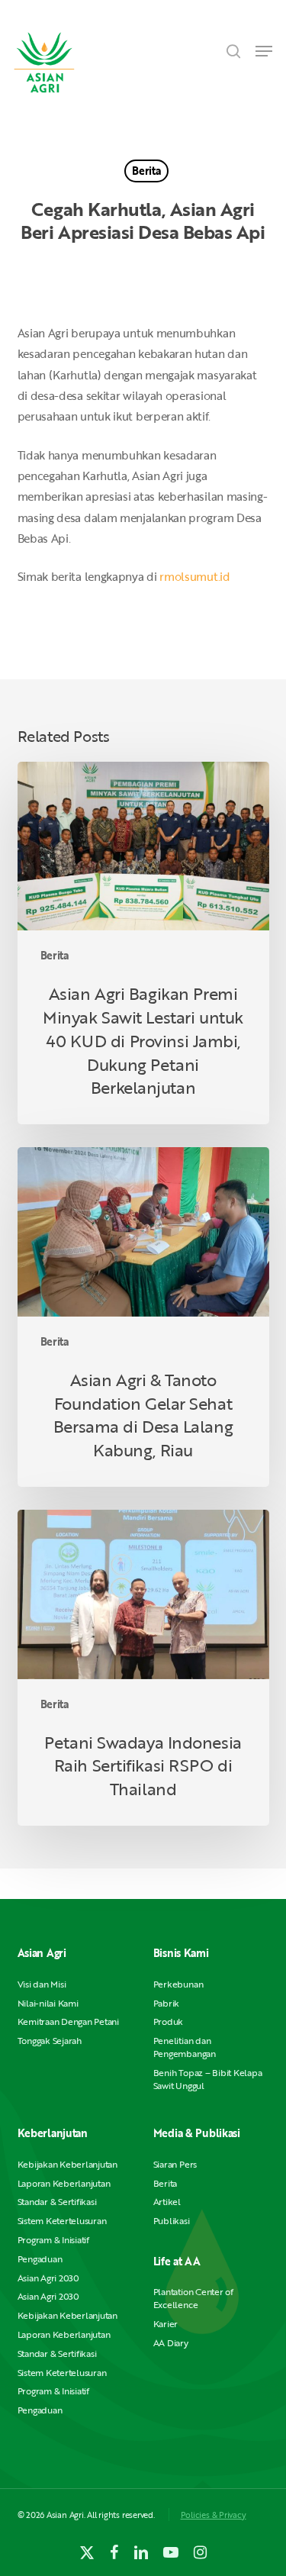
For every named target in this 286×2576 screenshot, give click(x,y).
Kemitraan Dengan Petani (68, 2021)
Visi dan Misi (42, 1984)
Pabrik (167, 2003)
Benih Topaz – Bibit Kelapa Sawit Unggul (208, 2079)
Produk (169, 2021)
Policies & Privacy (214, 2515)
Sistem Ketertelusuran (62, 2221)
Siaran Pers (175, 2164)
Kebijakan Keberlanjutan (67, 2164)
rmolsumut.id (194, 576)
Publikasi (172, 2221)
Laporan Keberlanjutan (64, 2183)
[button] (264, 51)
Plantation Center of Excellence (193, 2298)
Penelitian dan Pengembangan (185, 2047)
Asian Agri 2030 (48, 2278)
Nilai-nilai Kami (48, 2003)
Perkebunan (178, 1984)
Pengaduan (40, 2259)
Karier (166, 2324)
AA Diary (171, 2343)
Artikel (167, 2202)
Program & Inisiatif (53, 2240)
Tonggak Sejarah (50, 2041)
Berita (146, 171)
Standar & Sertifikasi (57, 2202)
